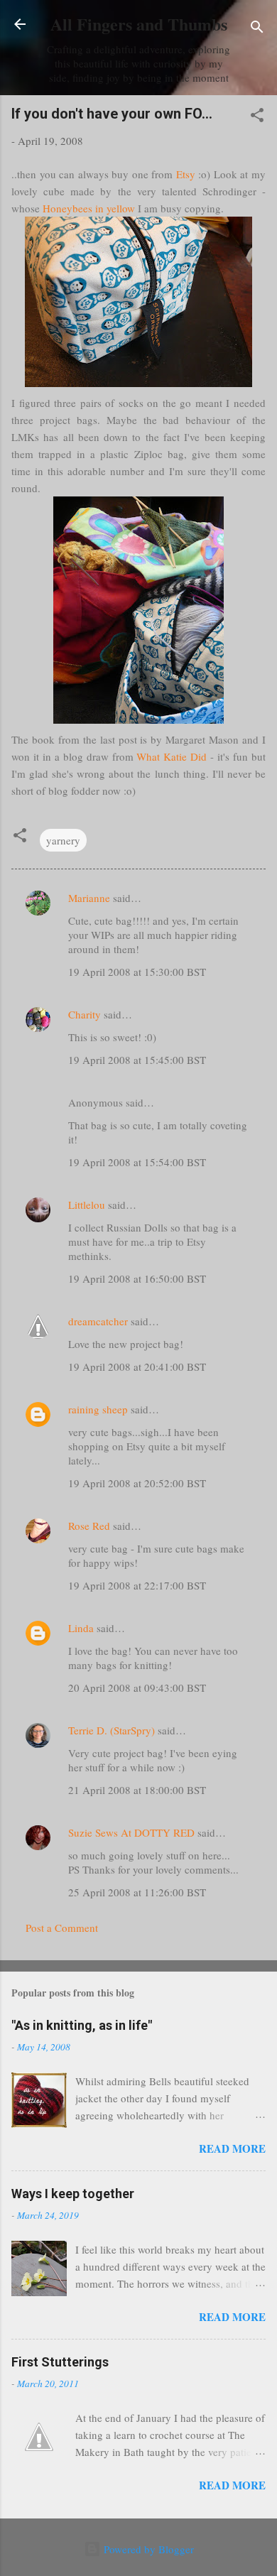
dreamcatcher (98, 1321)
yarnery (63, 840)
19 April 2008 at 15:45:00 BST (137, 1060)
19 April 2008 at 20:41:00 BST (137, 1366)
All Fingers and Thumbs (139, 24)
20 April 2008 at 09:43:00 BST (137, 1688)
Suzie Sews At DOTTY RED (131, 1832)
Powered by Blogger (147, 2549)
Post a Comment (62, 1928)
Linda (81, 1628)
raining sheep (98, 1409)
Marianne (89, 898)
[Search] (257, 29)
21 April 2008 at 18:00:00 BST (137, 1790)
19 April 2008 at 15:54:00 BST (137, 1162)
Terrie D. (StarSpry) (112, 1730)
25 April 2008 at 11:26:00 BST (137, 1892)
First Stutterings (60, 2362)
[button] (257, 117)
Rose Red (89, 1526)
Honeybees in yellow (89, 208)
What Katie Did (172, 756)
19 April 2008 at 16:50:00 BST (137, 1278)
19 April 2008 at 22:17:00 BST (137, 1585)
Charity (85, 1014)
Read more (232, 2148)
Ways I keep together (73, 2194)
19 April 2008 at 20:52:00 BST (137, 1483)
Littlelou (87, 1205)
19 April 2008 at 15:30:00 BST (137, 972)
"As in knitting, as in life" (82, 2025)
